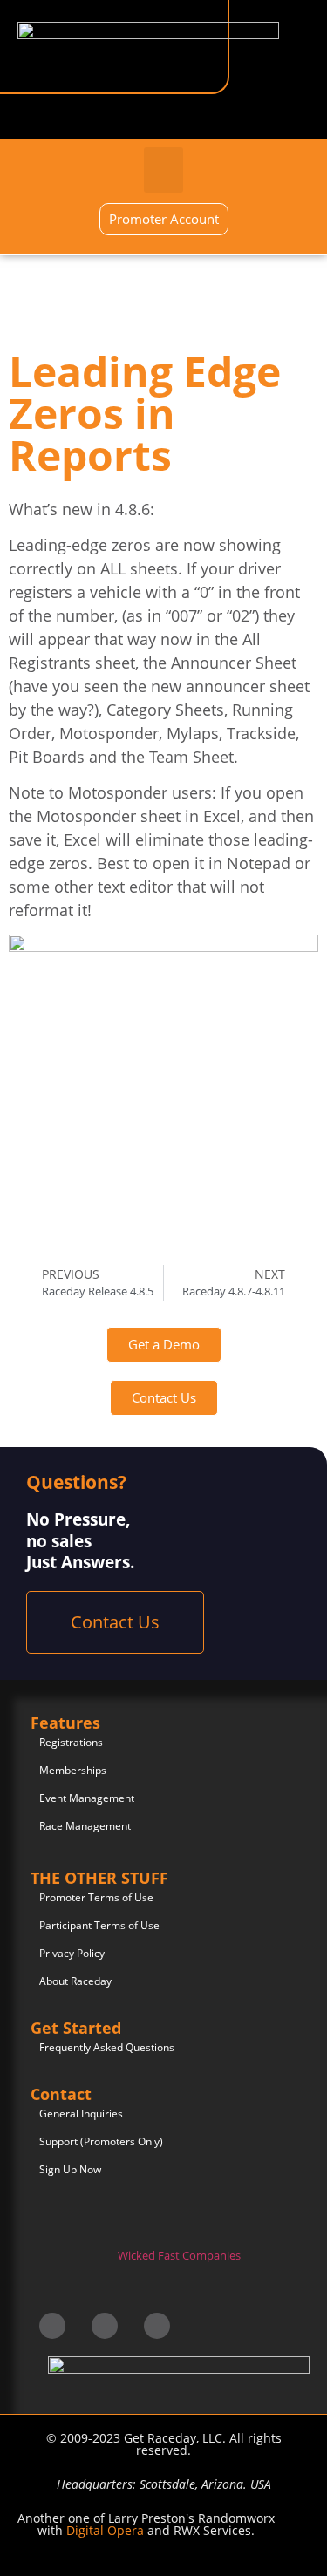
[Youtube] (157, 2326)
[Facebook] (52, 2326)
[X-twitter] (105, 2326)
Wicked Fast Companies (179, 2255)
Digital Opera (105, 2530)
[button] (163, 170)
